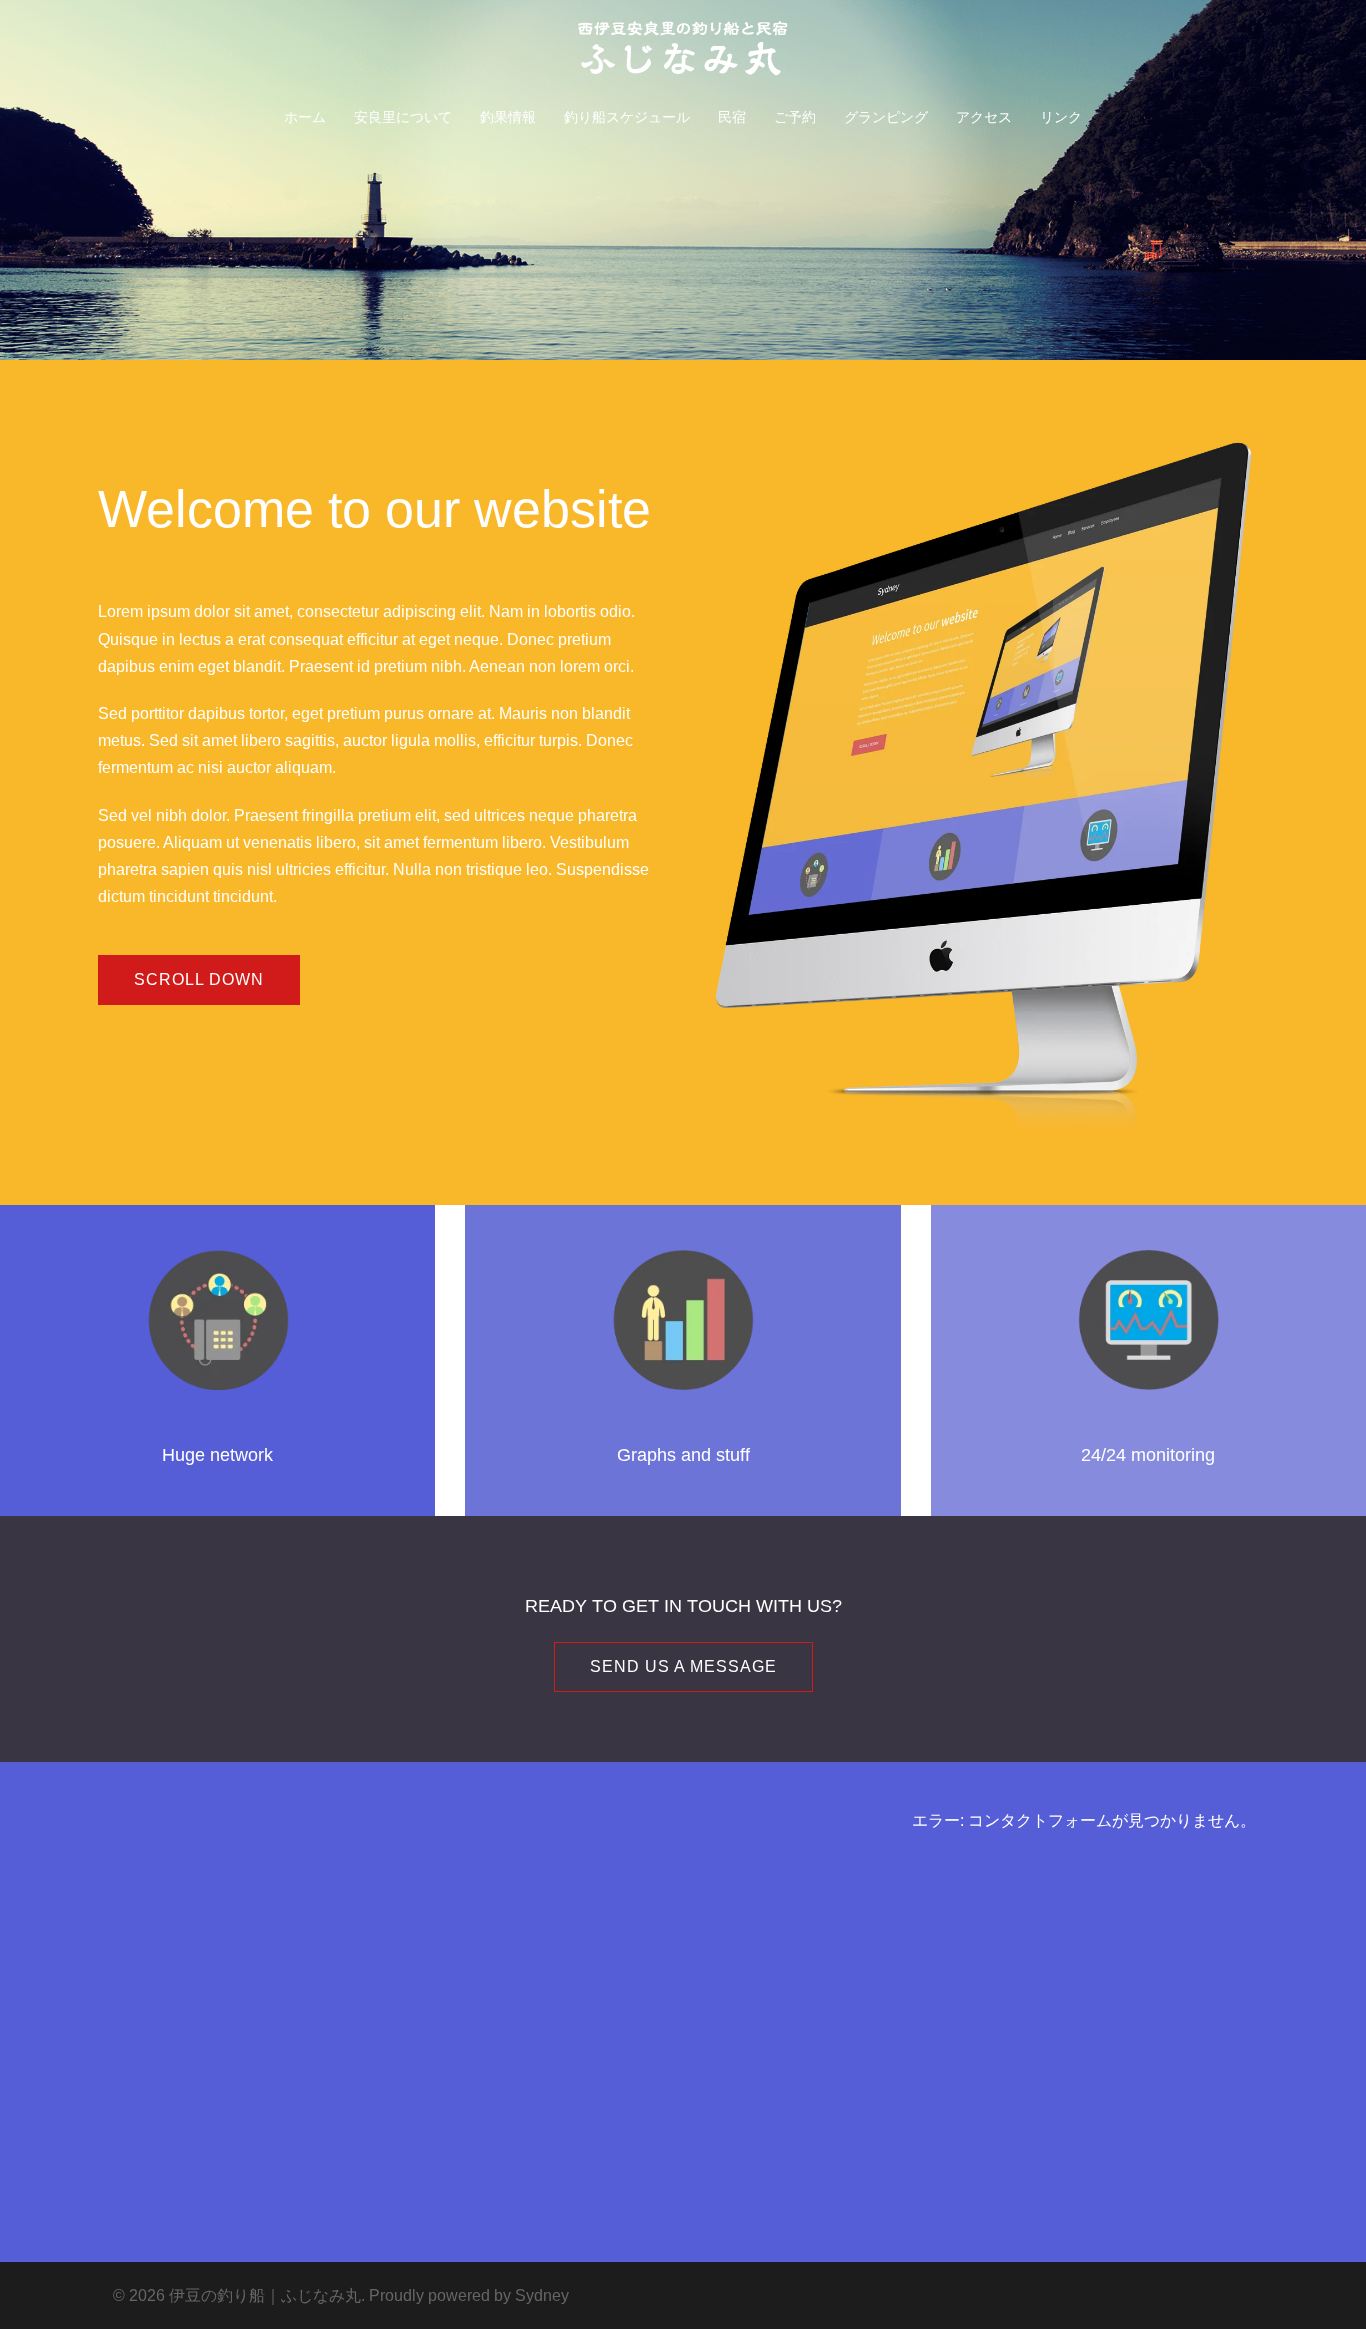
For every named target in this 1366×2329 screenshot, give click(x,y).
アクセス (984, 117)
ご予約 (795, 117)
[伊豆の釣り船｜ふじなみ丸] (683, 54)
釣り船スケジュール (627, 117)
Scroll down (199, 979)
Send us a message (683, 1666)
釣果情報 (508, 117)
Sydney (542, 2295)
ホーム (305, 117)
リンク (1061, 117)
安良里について (403, 117)
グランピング (886, 117)
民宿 (732, 117)
